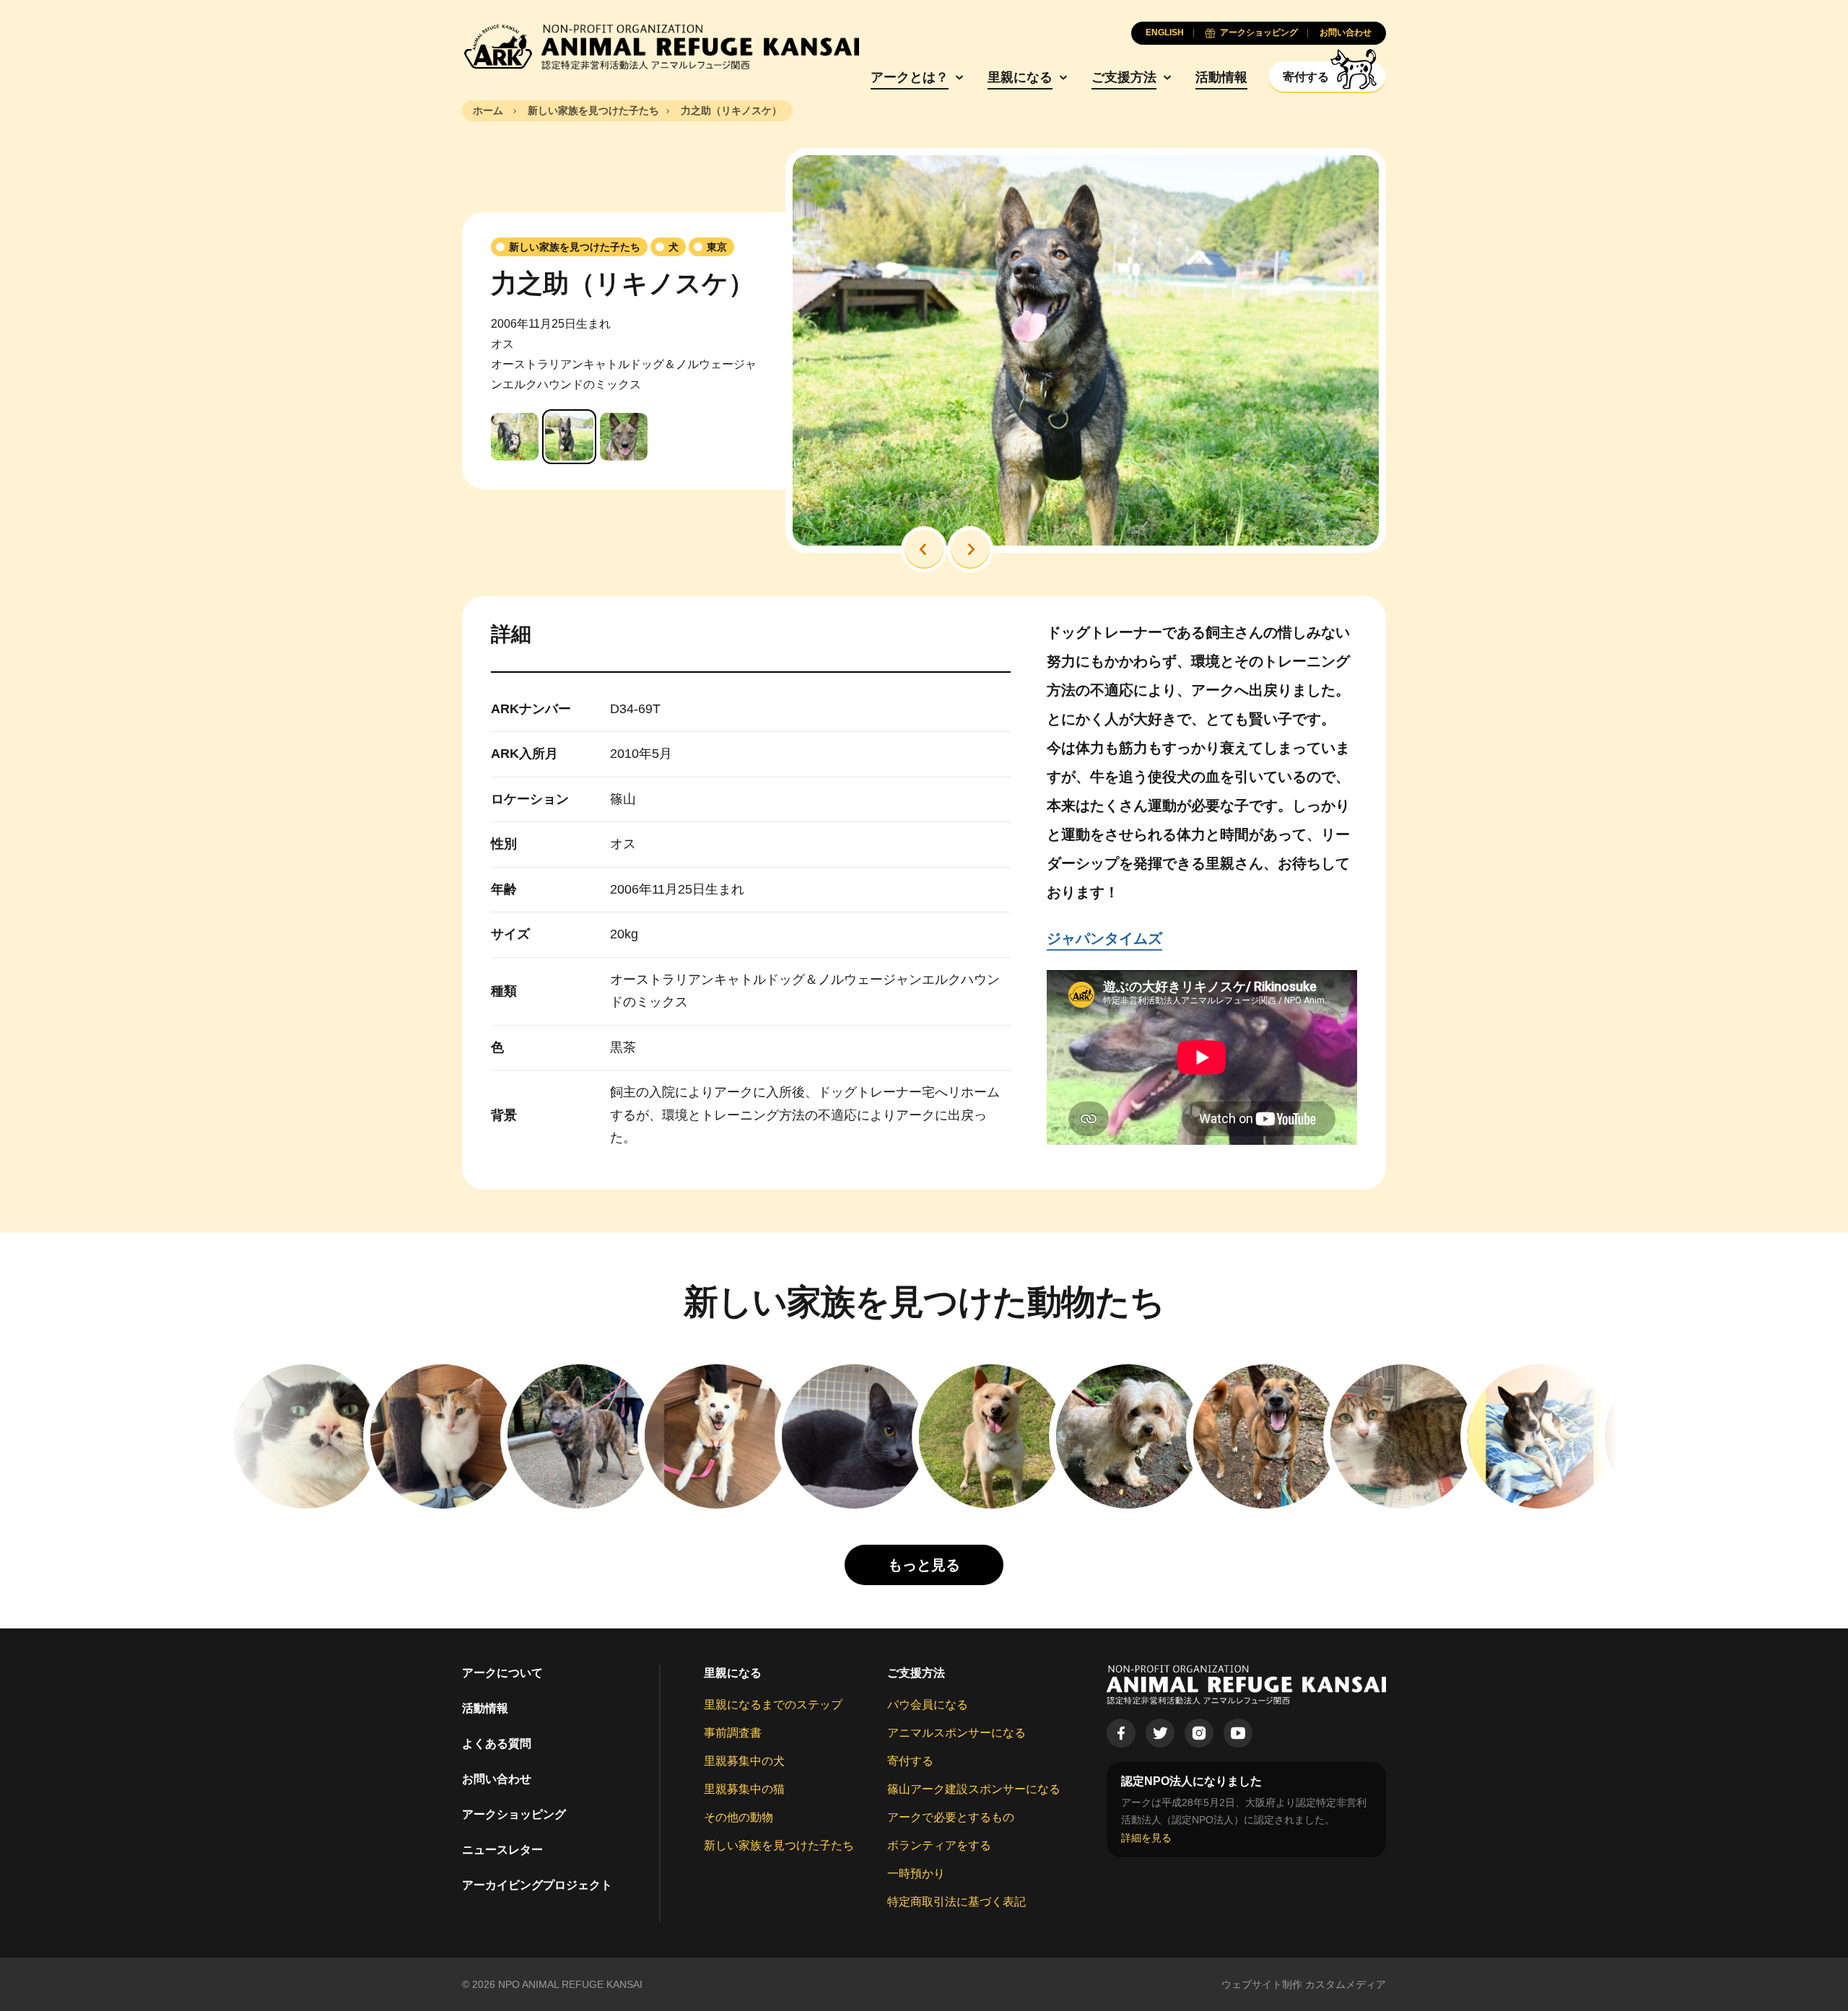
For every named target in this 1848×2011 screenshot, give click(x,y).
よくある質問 (497, 1744)
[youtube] (1238, 1733)
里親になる (1020, 77)
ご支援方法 (1124, 77)
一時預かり (916, 1873)
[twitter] (1160, 1733)
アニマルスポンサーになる (956, 1733)
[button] (924, 549)
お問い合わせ (497, 1779)
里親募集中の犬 (744, 1761)
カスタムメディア (1346, 1984)
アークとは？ (910, 77)
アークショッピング (514, 1814)
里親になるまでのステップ (773, 1705)
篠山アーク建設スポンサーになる (974, 1789)
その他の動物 (738, 1817)
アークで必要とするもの (951, 1817)
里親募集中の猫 (744, 1789)
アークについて (502, 1673)
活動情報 (1221, 77)
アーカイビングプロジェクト (537, 1885)
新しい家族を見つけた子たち (779, 1845)
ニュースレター (502, 1850)
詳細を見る (1146, 1838)
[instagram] (1199, 1733)
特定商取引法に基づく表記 (956, 1902)
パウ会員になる (928, 1705)
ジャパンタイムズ (1104, 938)
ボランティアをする (939, 1845)
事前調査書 (733, 1733)
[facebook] (1121, 1733)
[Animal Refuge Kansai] (661, 47)
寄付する (910, 1761)
